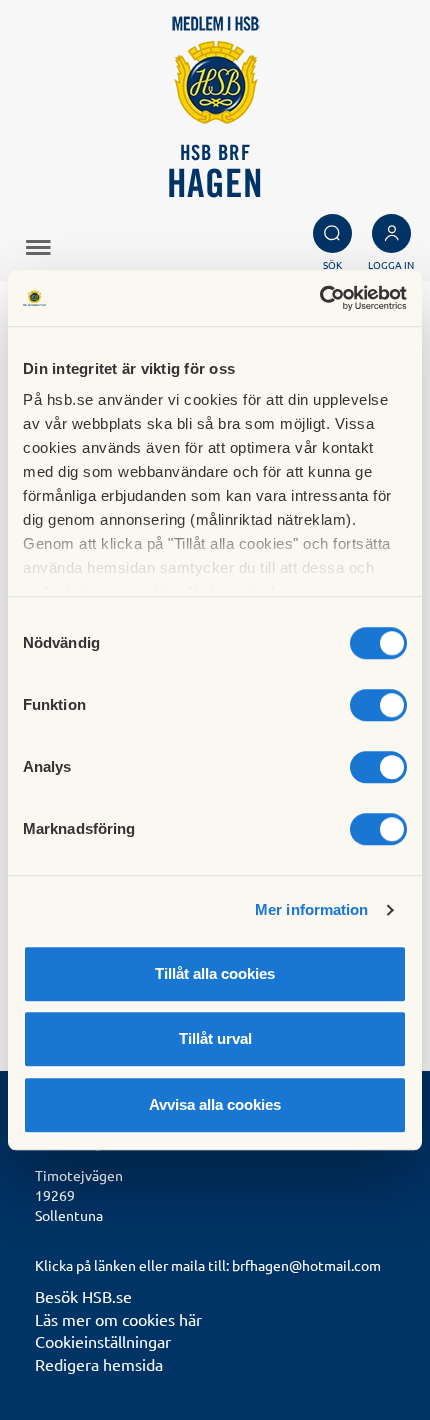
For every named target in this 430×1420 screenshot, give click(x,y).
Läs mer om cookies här (118, 1319)
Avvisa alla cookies (215, 1104)
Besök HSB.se (83, 1296)
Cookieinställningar (103, 1341)
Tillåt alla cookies (215, 973)
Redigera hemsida (99, 1364)
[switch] (378, 705)
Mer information (312, 909)
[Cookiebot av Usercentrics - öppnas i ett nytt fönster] (319, 298)
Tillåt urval (215, 1038)
